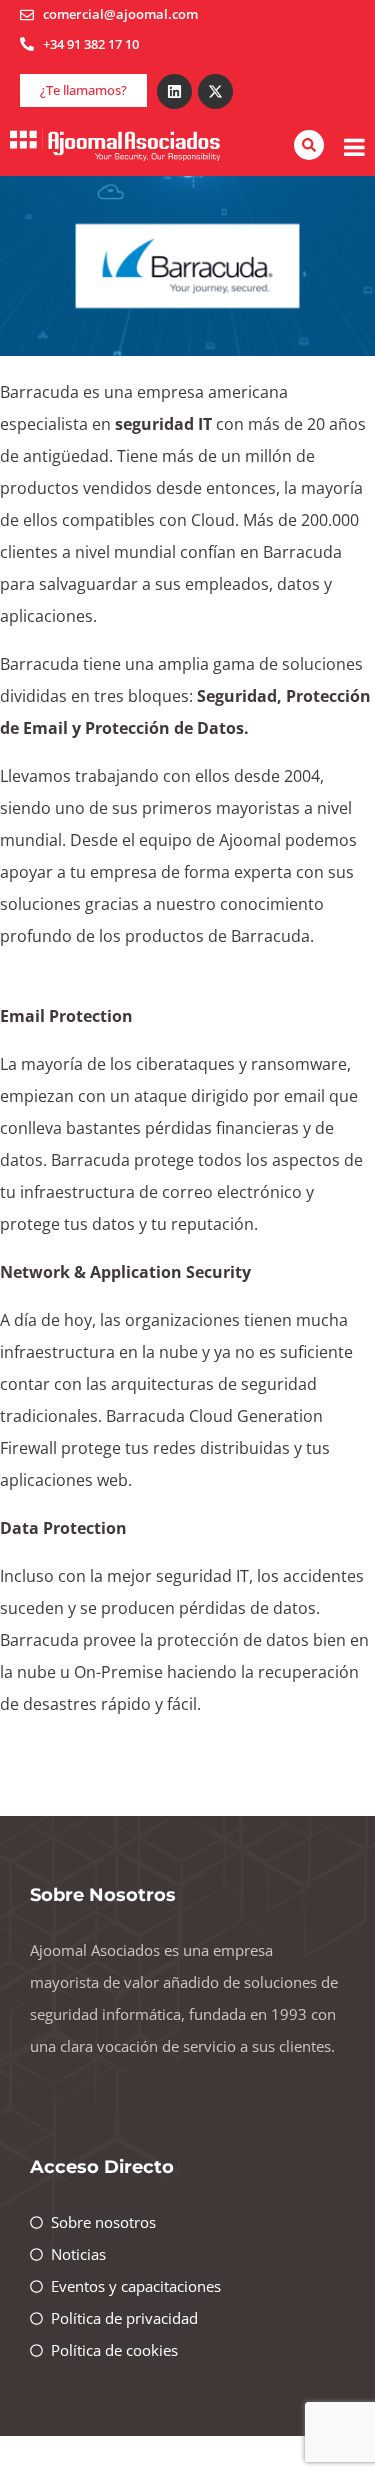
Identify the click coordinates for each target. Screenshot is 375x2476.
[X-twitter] (215, 91)
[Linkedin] (174, 91)
